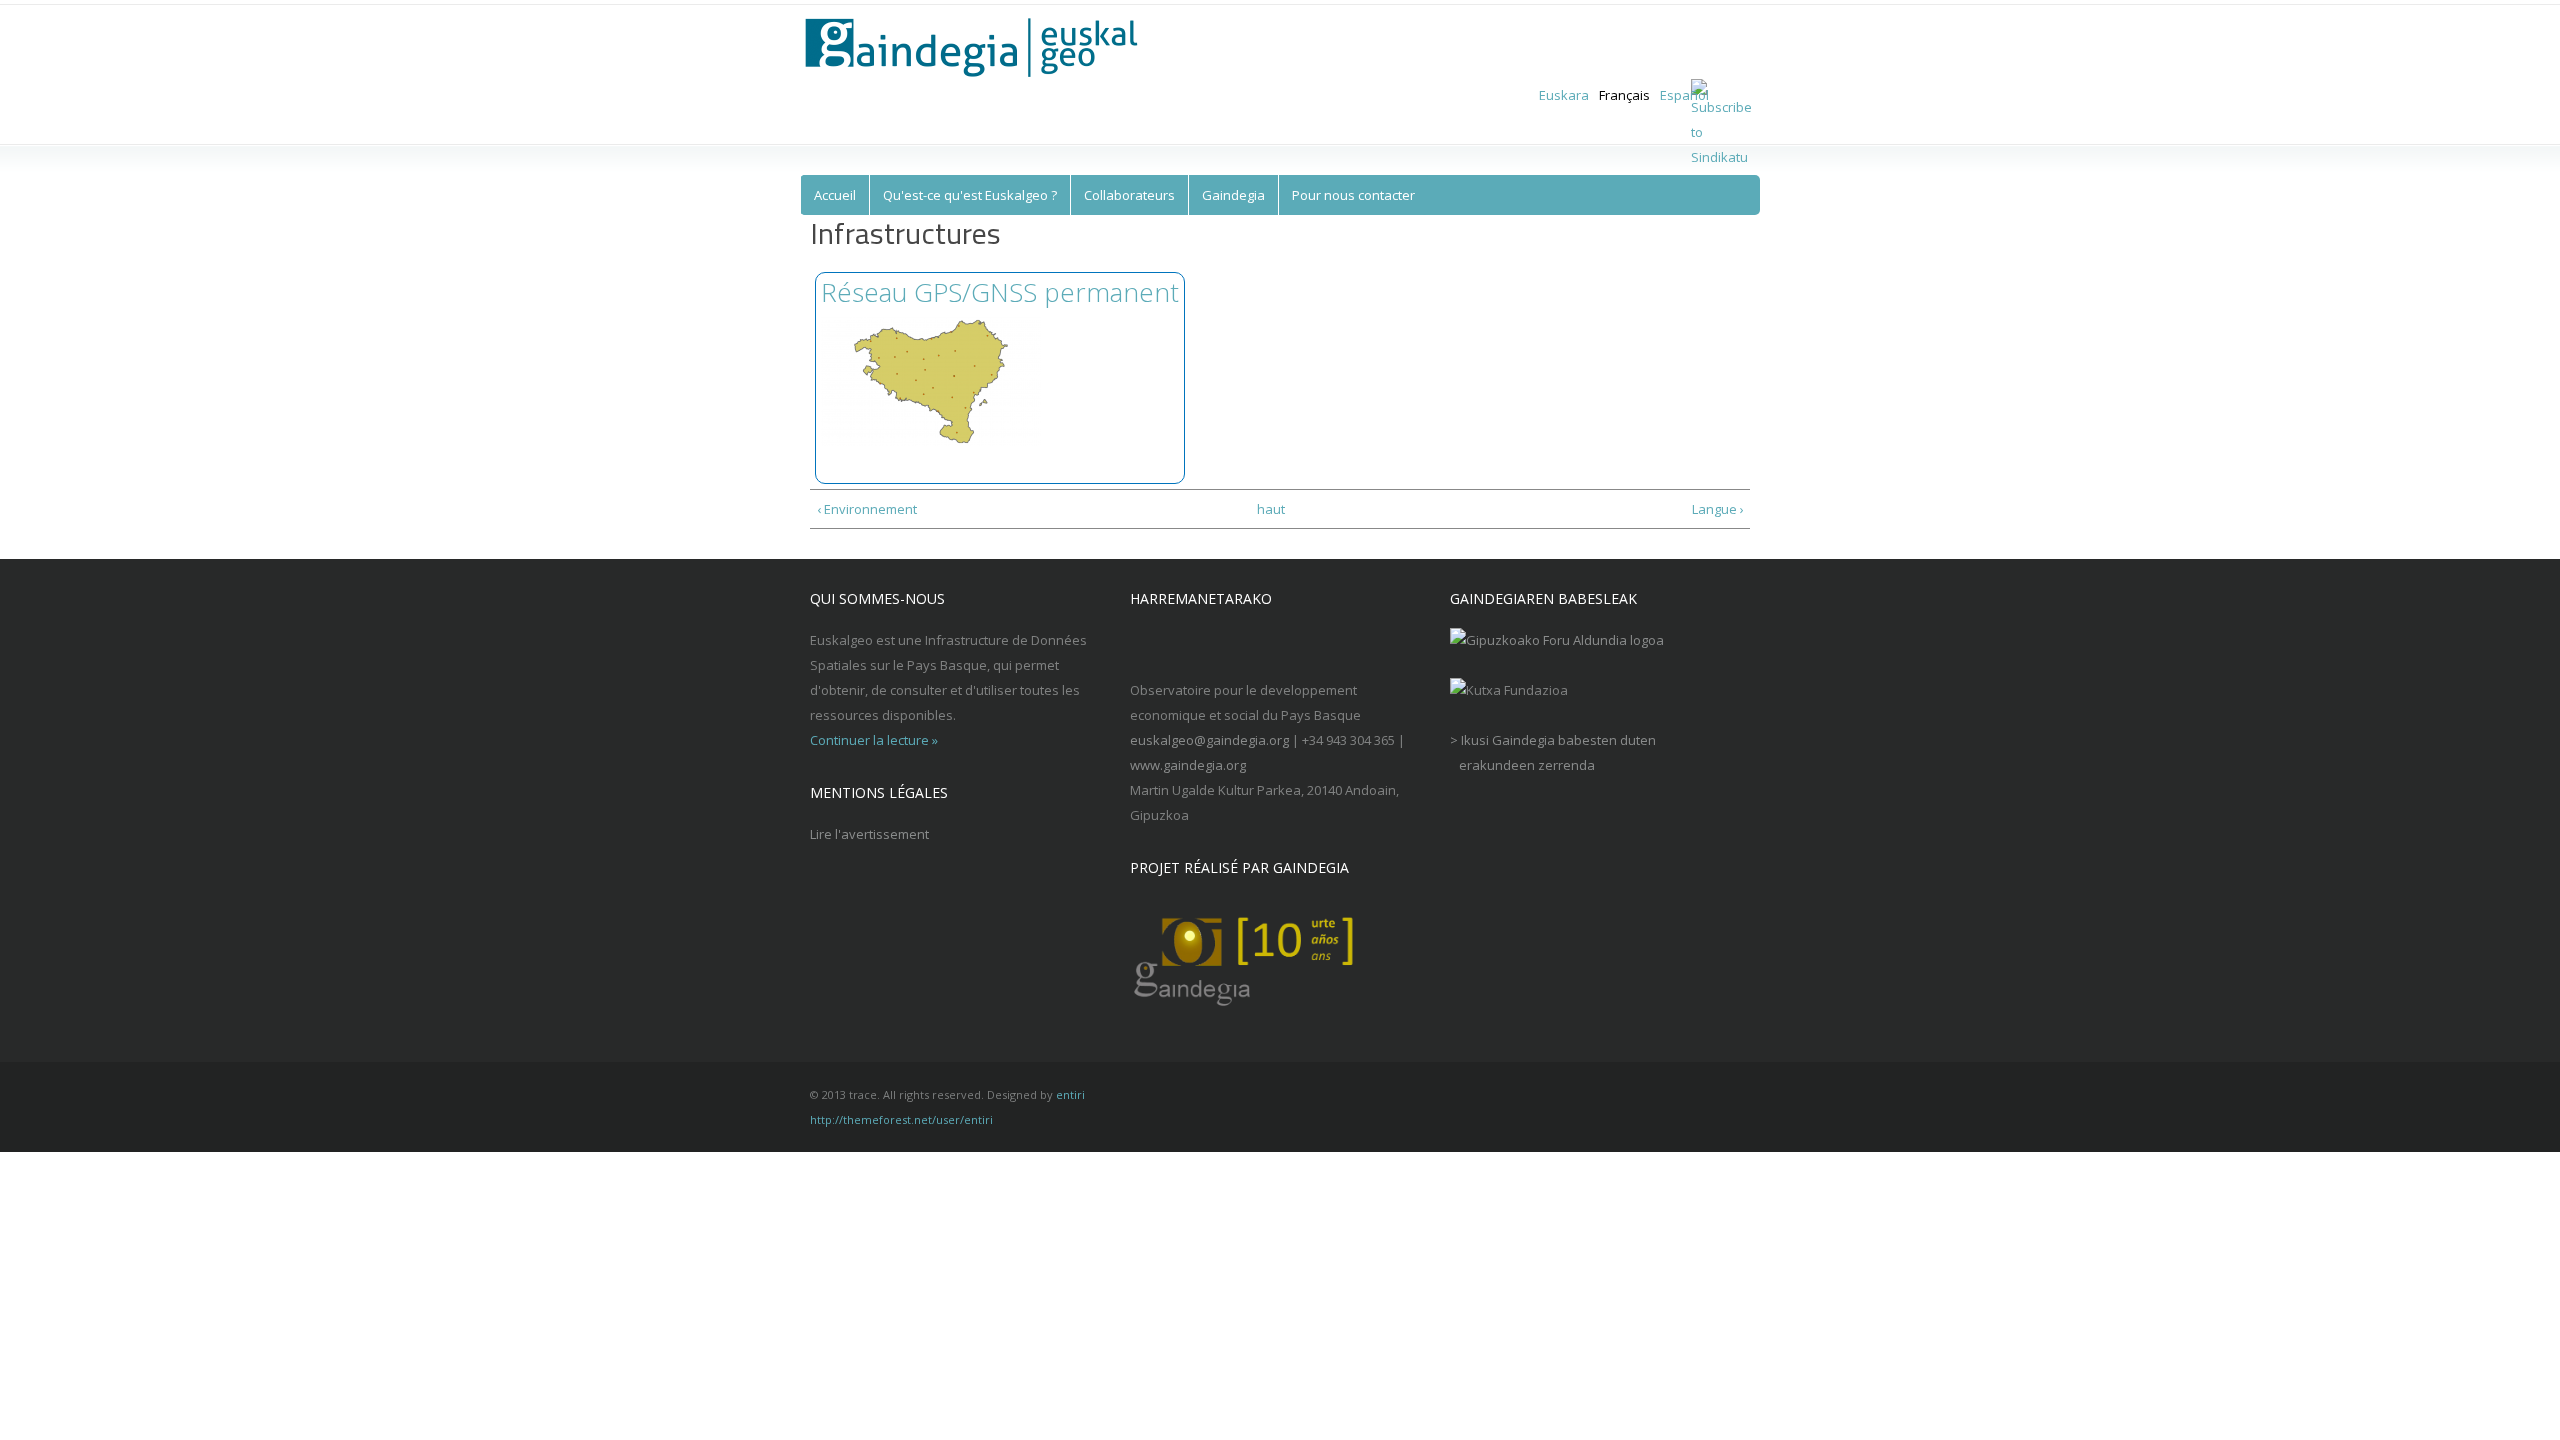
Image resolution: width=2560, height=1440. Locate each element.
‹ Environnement (867, 509)
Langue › (1717, 509)
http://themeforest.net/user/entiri (901, 1119)
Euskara (1564, 95)
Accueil (835, 195)
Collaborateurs (1129, 195)
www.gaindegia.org (1188, 765)
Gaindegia (1233, 195)
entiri (1070, 1094)
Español (1684, 95)
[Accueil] (983, 48)
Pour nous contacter (1353, 195)
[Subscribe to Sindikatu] (1721, 157)
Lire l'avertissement (869, 834)
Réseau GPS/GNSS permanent (1000, 292)
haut (1271, 509)
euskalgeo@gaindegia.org (1209, 740)
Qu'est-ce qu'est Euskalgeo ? (970, 195)
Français (1624, 95)
